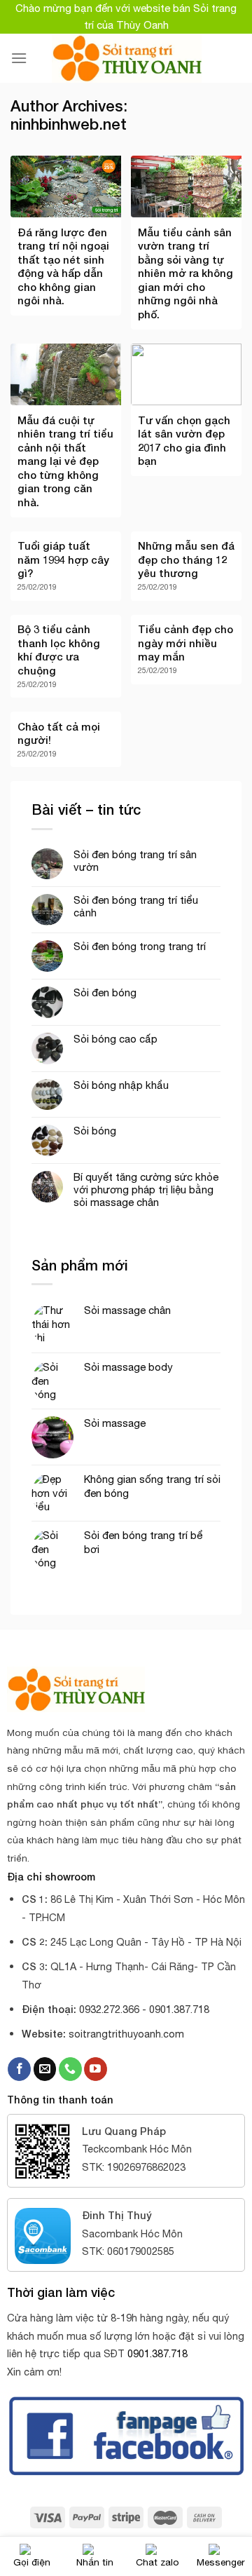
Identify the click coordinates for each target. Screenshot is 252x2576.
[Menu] (19, 58)
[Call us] (70, 2069)
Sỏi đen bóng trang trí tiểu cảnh (136, 906)
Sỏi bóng (95, 1131)
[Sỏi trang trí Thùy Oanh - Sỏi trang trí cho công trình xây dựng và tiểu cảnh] (126, 58)
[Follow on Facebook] (19, 2069)
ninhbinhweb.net (69, 124)
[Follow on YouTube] (96, 2069)
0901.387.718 (157, 2353)
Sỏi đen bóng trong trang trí (140, 946)
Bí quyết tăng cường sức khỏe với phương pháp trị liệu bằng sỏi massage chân (146, 1189)
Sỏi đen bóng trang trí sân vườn (135, 861)
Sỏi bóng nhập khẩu (121, 1085)
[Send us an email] (45, 2069)
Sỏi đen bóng (105, 992)
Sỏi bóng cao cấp (115, 1039)
